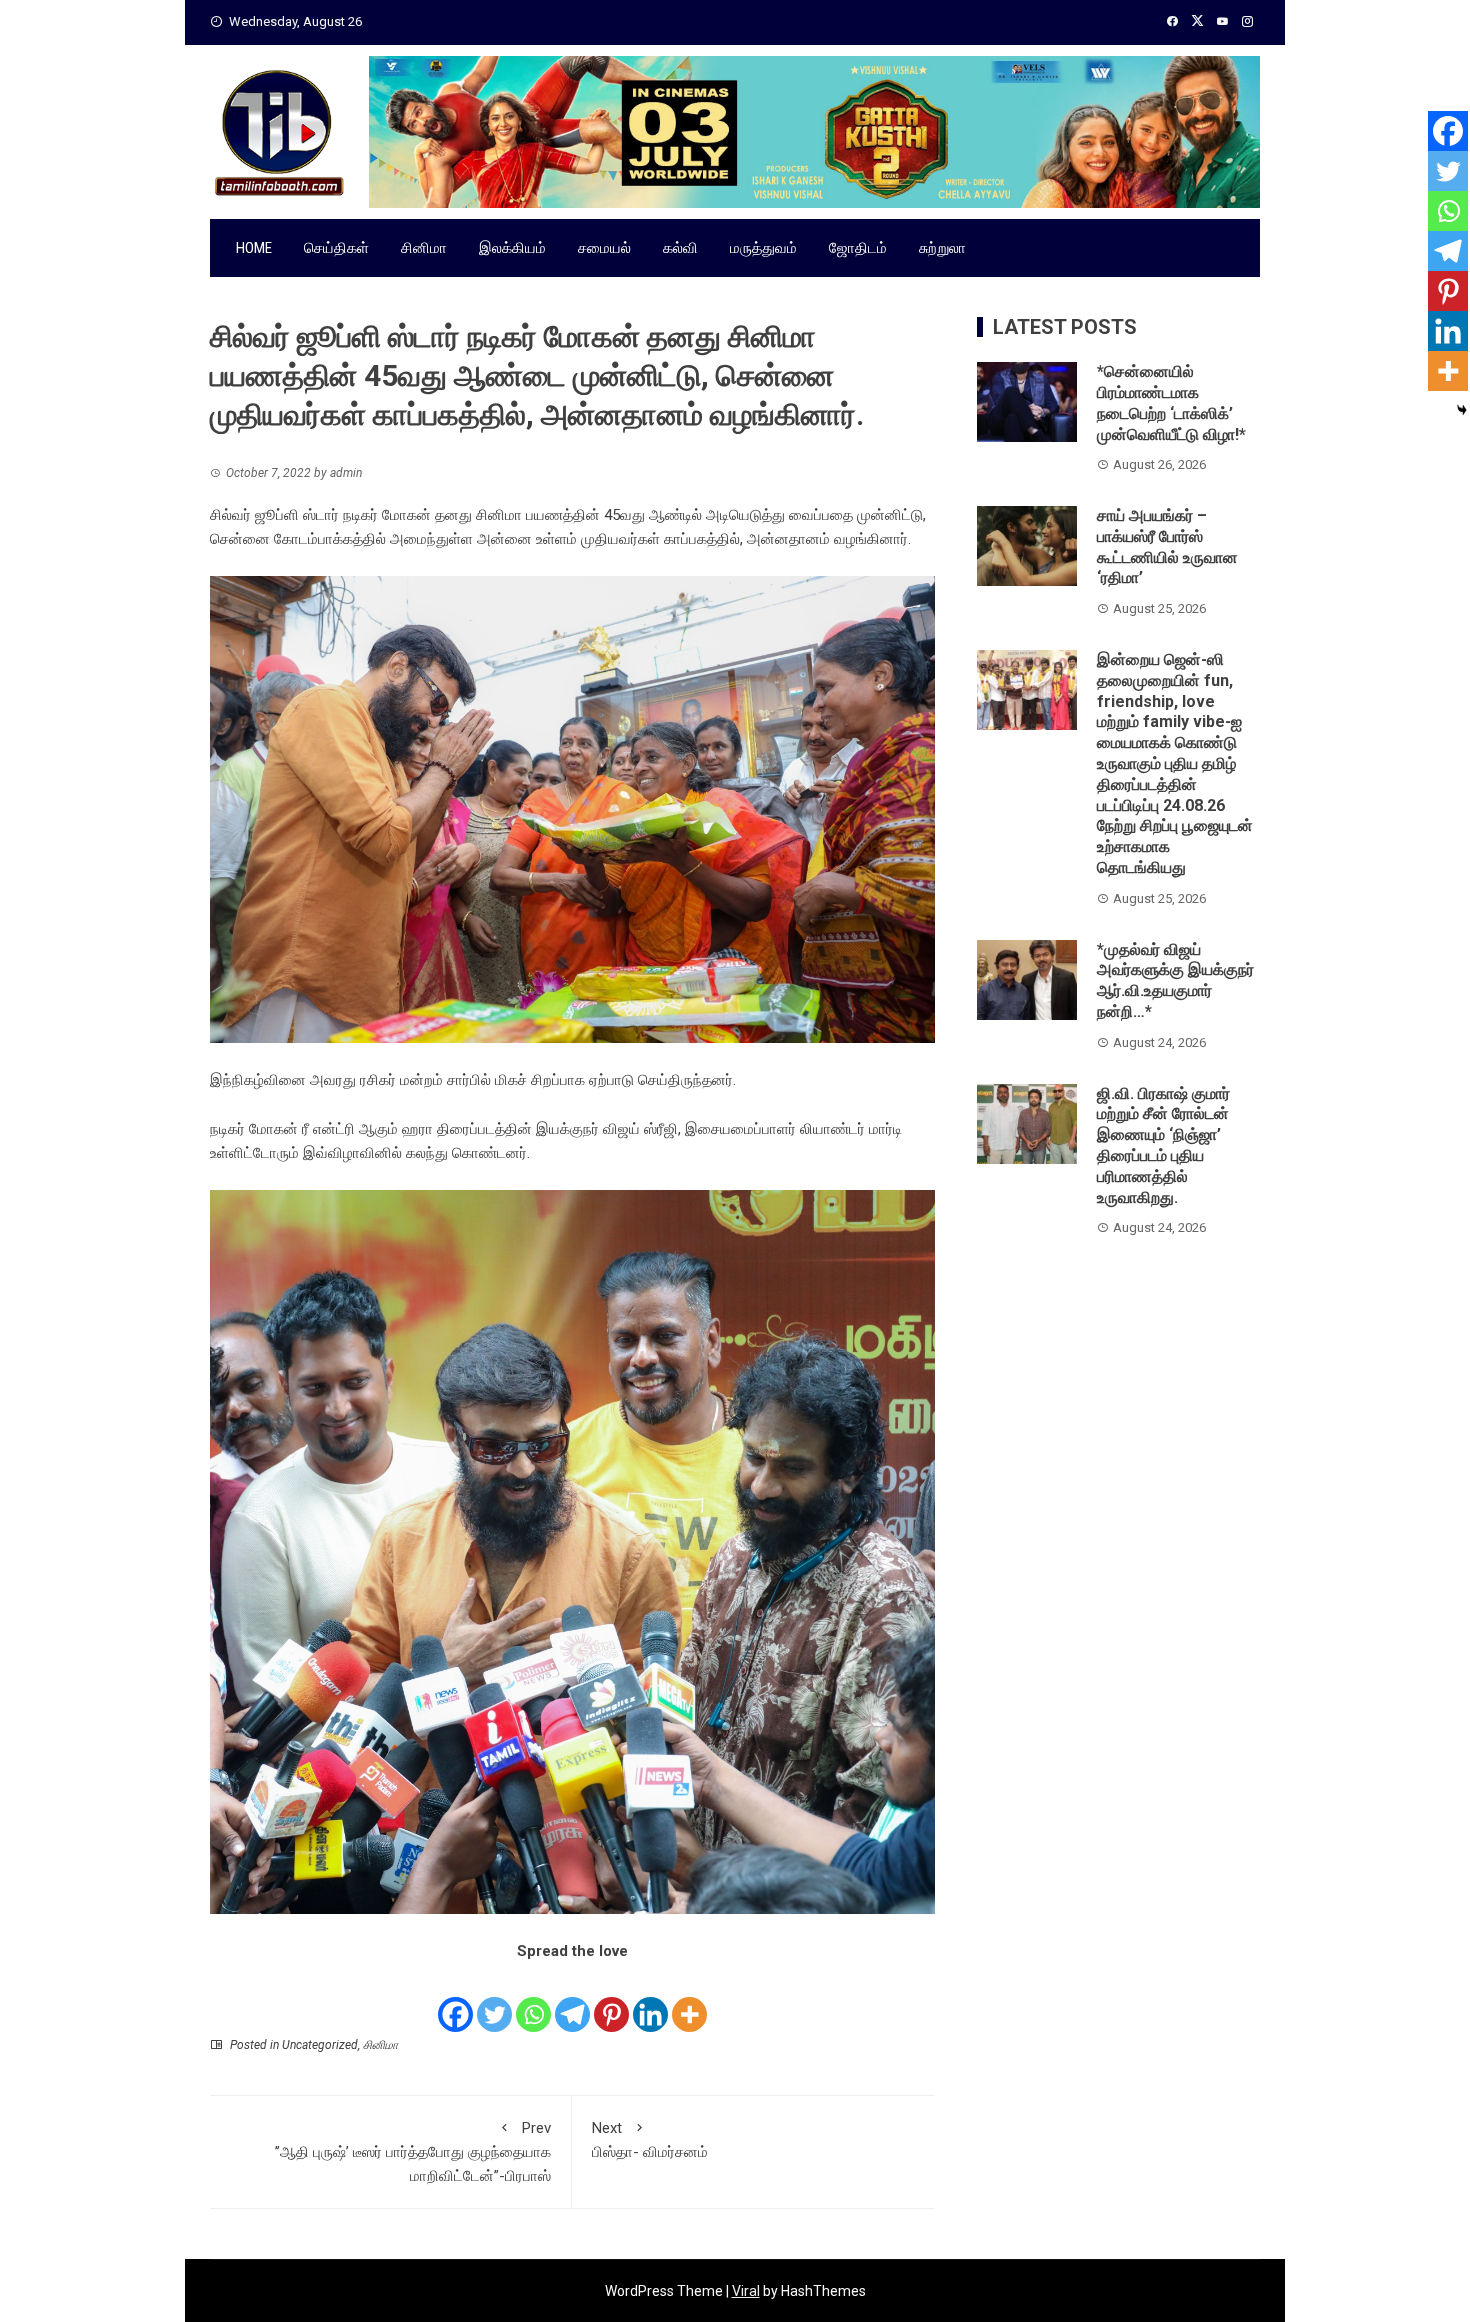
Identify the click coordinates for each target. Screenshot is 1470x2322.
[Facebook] (455, 1999)
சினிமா (424, 248)
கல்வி (680, 248)
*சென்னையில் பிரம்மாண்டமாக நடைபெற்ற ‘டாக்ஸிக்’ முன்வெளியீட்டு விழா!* (1171, 402)
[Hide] (1462, 410)
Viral (746, 2291)
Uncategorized (320, 2045)
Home (254, 248)
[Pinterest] (611, 1999)
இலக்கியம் (512, 248)
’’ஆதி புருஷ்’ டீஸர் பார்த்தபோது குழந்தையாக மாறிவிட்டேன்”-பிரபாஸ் (413, 2152)
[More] (689, 1999)
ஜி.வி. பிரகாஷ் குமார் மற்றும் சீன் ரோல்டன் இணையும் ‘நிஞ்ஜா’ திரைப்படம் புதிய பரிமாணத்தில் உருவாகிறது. (1163, 1145)
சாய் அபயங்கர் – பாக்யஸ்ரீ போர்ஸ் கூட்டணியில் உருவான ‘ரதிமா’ (1167, 546)
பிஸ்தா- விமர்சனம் (650, 2140)
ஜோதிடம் (858, 248)
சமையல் (604, 248)
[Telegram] (572, 1999)
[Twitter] (494, 1999)
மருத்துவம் (763, 248)
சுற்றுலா (942, 248)
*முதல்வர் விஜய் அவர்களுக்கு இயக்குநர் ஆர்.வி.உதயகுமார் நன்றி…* (1175, 980)
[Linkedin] (650, 1999)
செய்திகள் (336, 248)
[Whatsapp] (533, 1999)
